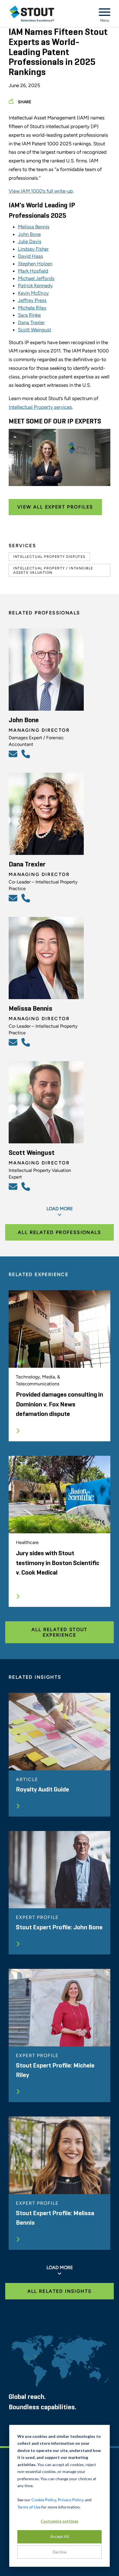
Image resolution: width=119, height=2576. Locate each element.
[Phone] (27, 754)
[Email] (14, 754)
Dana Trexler (31, 322)
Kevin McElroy (33, 293)
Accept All (60, 2536)
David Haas (30, 256)
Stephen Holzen (35, 264)
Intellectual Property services (40, 407)
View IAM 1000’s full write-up (41, 191)
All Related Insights (60, 2291)
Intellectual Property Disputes (49, 557)
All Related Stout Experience (59, 1632)
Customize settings (60, 2521)
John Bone (29, 234)
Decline (59, 2552)
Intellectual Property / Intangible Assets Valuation (53, 570)
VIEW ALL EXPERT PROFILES (55, 507)
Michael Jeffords (36, 278)
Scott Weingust (35, 330)
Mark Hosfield (33, 271)
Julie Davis (30, 241)
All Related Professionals (59, 1232)
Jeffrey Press (32, 300)
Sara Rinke (29, 315)
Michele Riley (32, 308)
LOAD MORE (60, 1209)
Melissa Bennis (34, 227)
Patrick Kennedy (35, 286)
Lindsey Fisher (33, 249)
